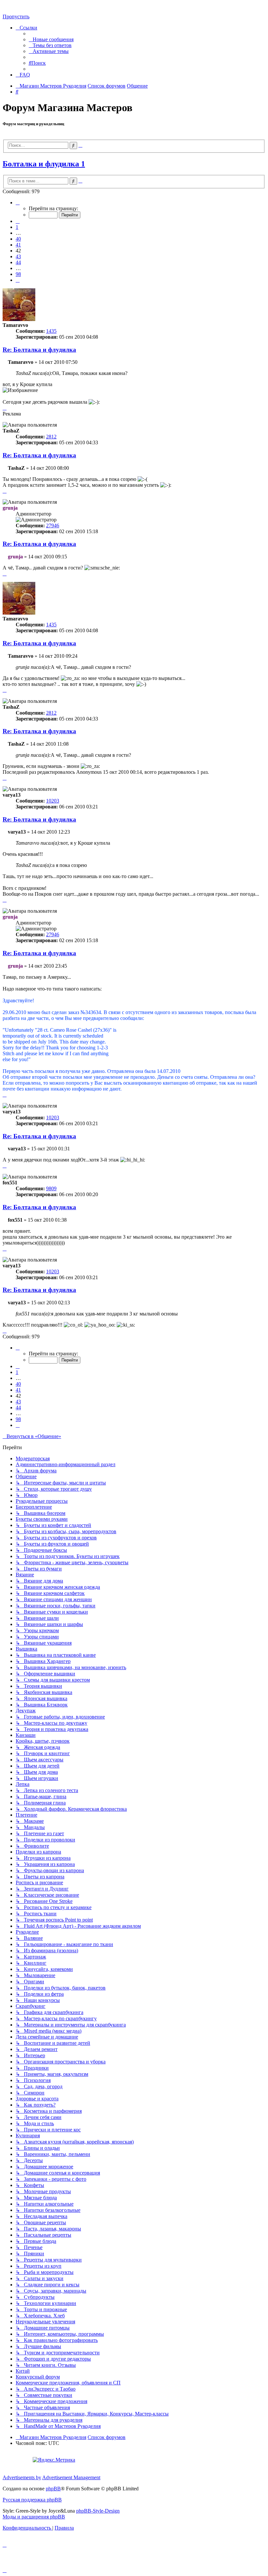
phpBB (53, 2489)
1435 (51, 331)
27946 (53, 525)
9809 (51, 1188)
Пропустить (16, 17)
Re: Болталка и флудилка (39, 350)
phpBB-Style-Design (98, 2511)
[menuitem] (51, 39)
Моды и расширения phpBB (34, 2517)
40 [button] (18, 239)
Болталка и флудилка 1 (44, 164)
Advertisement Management (71, 2477)
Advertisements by (22, 2477)
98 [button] (18, 274)
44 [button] (18, 262)
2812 (51, 437)
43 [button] (18, 256)
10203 (53, 801)
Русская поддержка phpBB (32, 2500)
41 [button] (18, 245)
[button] (18, 203)
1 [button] (17, 227)
